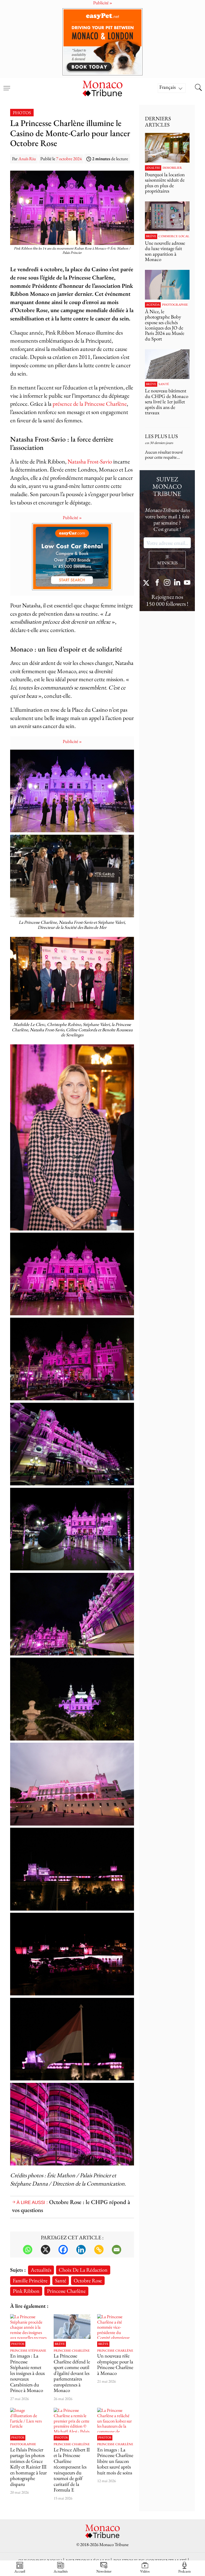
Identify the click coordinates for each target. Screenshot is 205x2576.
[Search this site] (198, 88)
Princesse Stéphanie (28, 2351)
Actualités (41, 2270)
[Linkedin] (81, 2250)
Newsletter (104, 2571)
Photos (22, 113)
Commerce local (174, 236)
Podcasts (185, 2571)
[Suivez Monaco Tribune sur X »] (147, 583)
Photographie (23, 2444)
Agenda (153, 305)
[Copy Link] (99, 2250)
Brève (60, 2344)
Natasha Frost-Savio (90, 461)
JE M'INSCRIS (167, 560)
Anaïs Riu (27, 159)
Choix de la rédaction (83, 2270)
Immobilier (172, 168)
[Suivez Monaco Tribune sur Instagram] (167, 583)
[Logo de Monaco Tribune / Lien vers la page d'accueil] (102, 88)
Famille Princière (30, 2280)
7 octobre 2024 (69, 159)
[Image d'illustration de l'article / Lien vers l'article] (29, 2420)
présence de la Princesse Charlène (90, 404)
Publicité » (72, 517)
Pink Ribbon (26, 2291)
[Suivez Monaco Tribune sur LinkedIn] (177, 583)
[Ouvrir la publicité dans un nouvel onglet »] (102, 42)
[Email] (117, 2250)
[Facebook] (63, 2250)
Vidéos (145, 2571)
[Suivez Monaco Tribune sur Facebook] (157, 583)
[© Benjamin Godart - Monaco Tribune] (167, 364)
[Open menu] (7, 85)
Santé (61, 2280)
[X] (46, 2250)
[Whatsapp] (28, 2250)
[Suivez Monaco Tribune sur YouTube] (187, 583)
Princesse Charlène (66, 2291)
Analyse (153, 168)
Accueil (20, 2571)
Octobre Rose (88, 2280)
